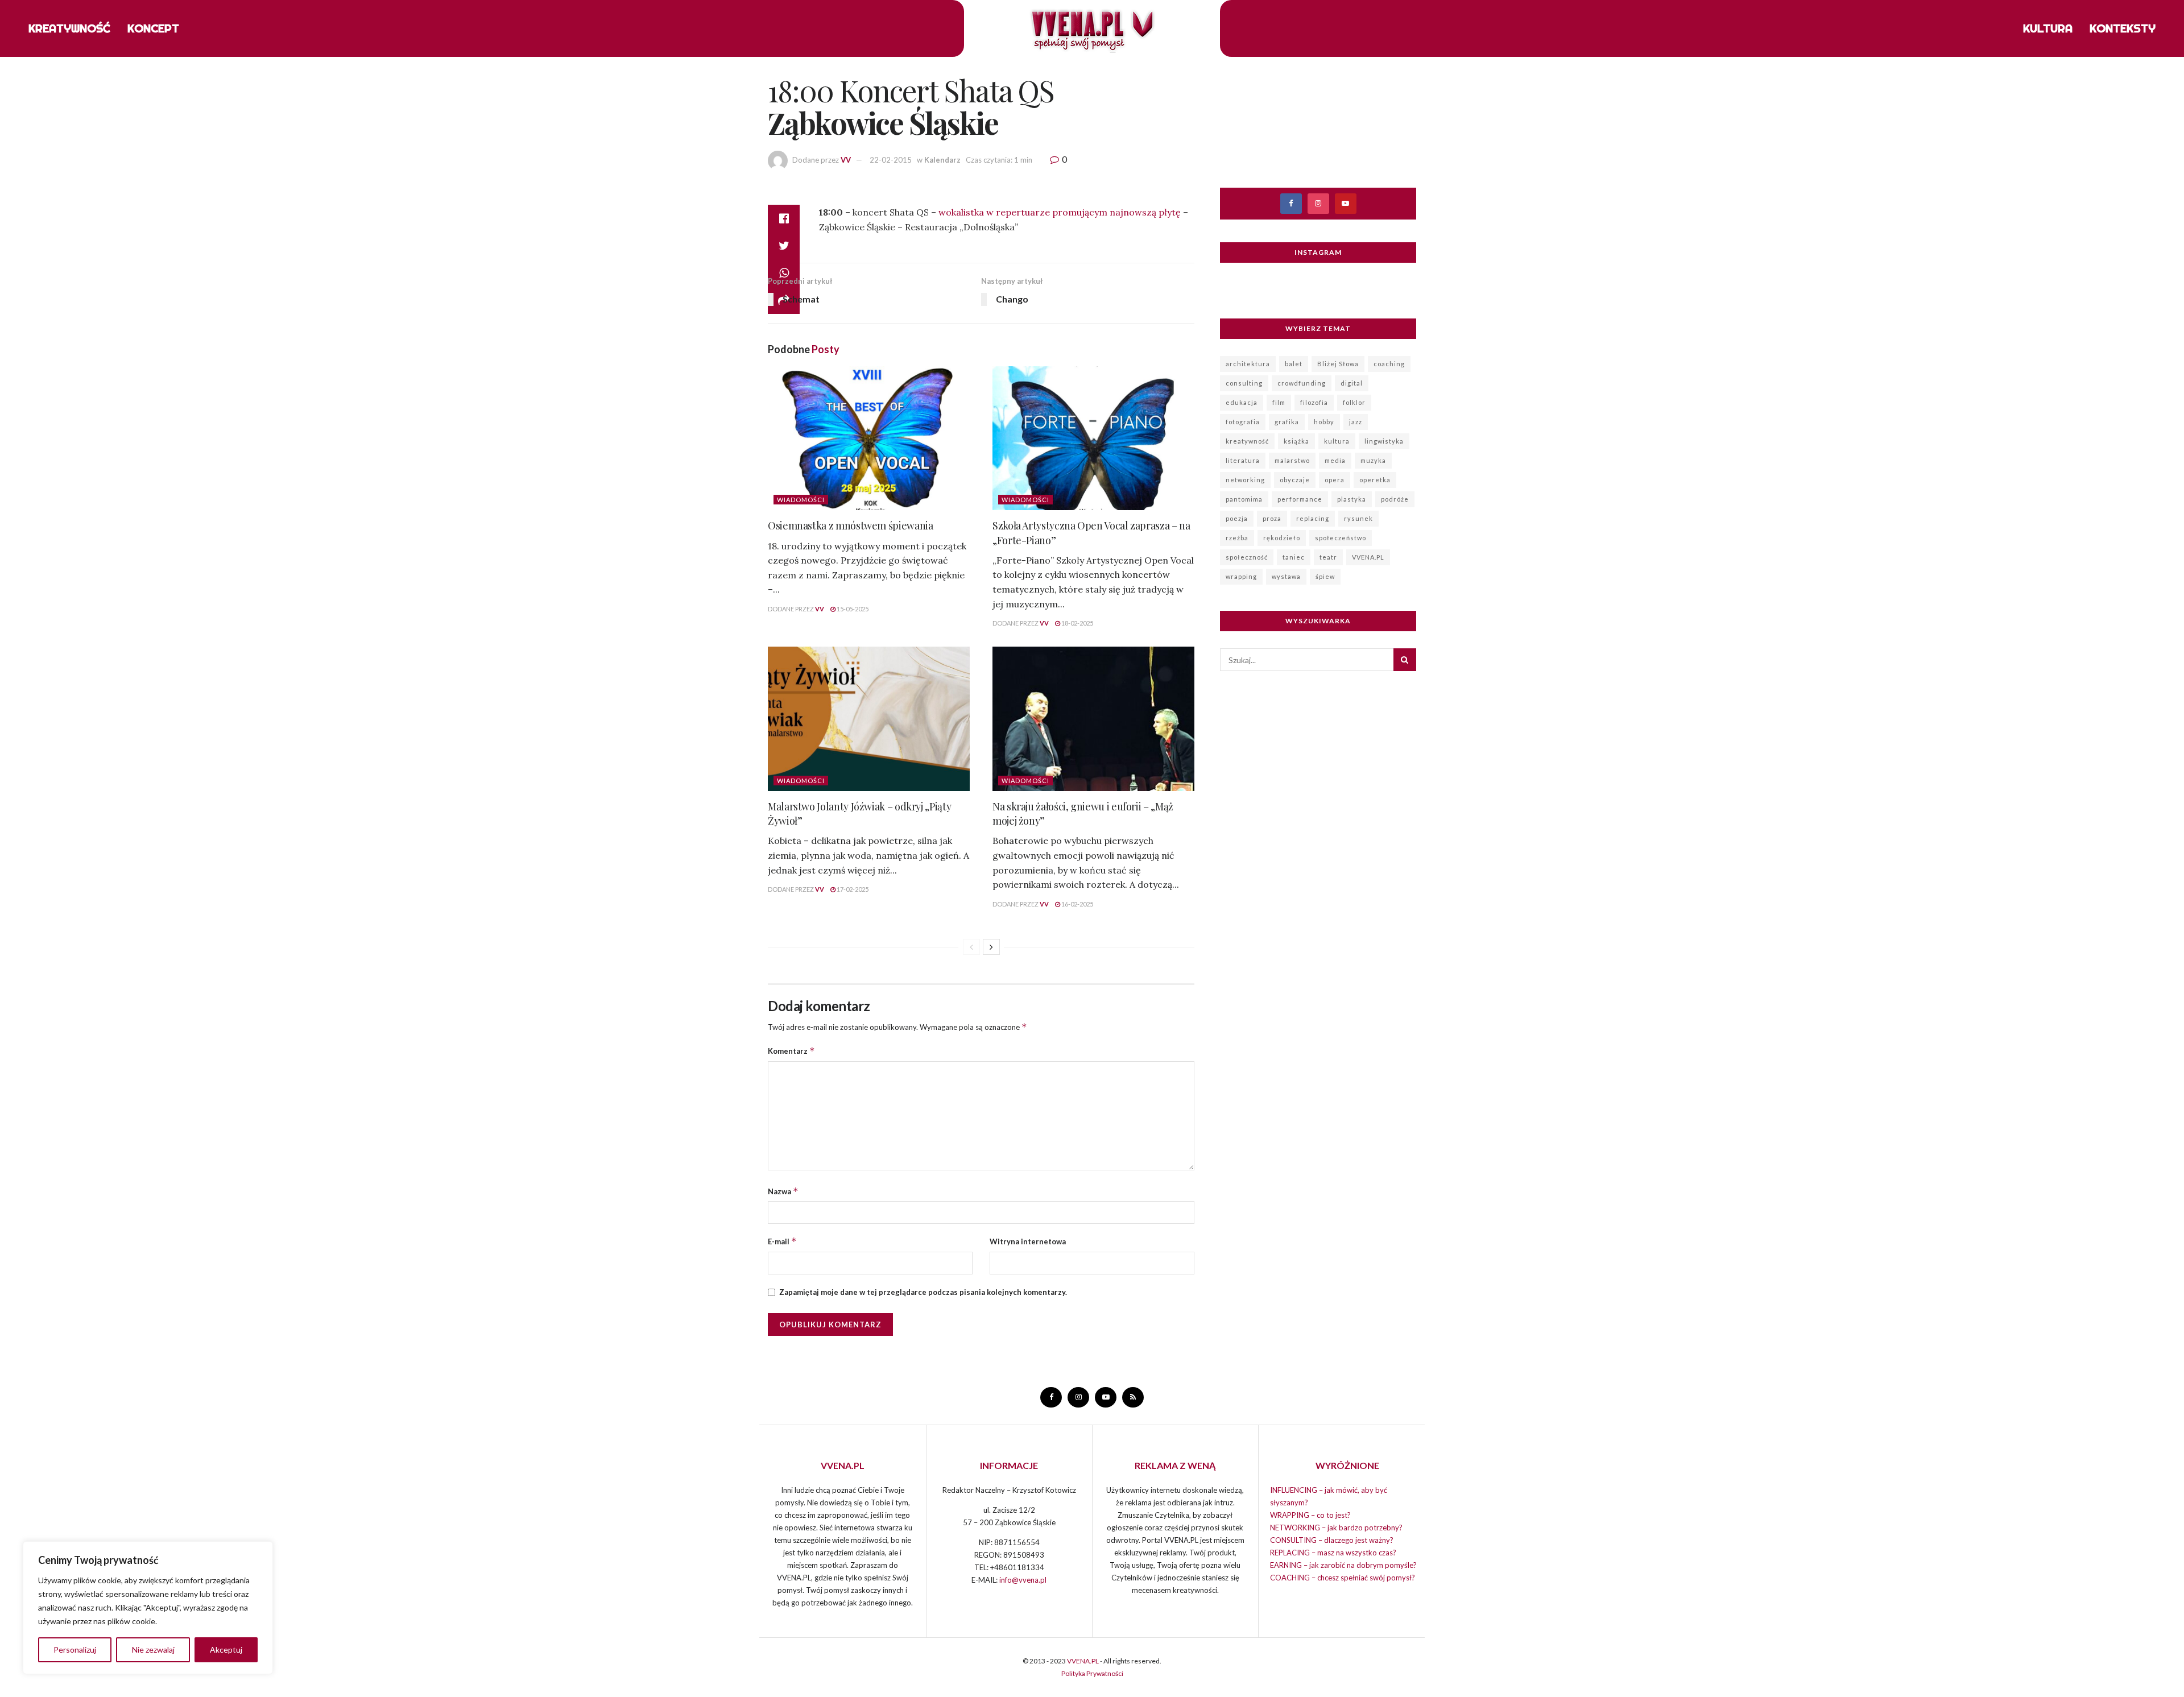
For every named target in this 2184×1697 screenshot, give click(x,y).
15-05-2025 (852, 609)
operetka (1375, 480)
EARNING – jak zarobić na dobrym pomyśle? (1343, 1565)
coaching (1389, 364)
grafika (1287, 422)
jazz (1356, 422)
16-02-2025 (1077, 904)
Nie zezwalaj (153, 1650)
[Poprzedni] (971, 947)
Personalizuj (75, 1650)
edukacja (1242, 402)
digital (1352, 383)
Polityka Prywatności (1092, 1673)
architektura (1248, 364)
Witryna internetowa (1028, 1241)
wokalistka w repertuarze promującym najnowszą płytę (1060, 212)
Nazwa (783, 1191)
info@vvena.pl (1023, 1580)
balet (1294, 364)
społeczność (1247, 557)
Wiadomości (801, 500)
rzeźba (1237, 538)
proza (1272, 518)
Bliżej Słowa (1338, 364)
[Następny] (991, 947)
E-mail (782, 1241)
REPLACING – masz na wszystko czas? (1333, 1553)
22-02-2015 (891, 160)
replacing (1313, 518)
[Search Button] (1405, 660)
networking (1245, 480)
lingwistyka (1384, 441)
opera (1335, 480)
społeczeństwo (1341, 538)
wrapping (1241, 576)
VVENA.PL (1368, 557)
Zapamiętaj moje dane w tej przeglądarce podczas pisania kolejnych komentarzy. (923, 1292)
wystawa (1286, 576)
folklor (1354, 402)
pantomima (1244, 499)
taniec (1294, 557)
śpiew (1325, 576)
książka (1296, 441)
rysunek (1358, 518)
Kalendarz (942, 160)
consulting (1244, 383)
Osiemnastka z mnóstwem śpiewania (850, 525)
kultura (1337, 441)
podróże (1395, 499)
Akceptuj (226, 1650)
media (1335, 460)
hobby (1324, 422)
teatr (1328, 557)
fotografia (1243, 422)
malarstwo (1292, 460)
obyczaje (1295, 480)
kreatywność (1247, 441)
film (1279, 402)
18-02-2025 (1077, 623)
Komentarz (791, 1051)
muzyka (1373, 460)
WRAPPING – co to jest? (1310, 1515)
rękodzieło (1282, 538)
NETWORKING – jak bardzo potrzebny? (1336, 1528)
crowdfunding (1302, 383)
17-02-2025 (852, 889)
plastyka (1352, 499)
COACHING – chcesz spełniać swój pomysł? (1343, 1578)
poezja (1237, 518)
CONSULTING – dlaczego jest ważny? (1332, 1540)
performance (1300, 499)
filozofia (1314, 402)
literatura (1243, 460)
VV (846, 160)
